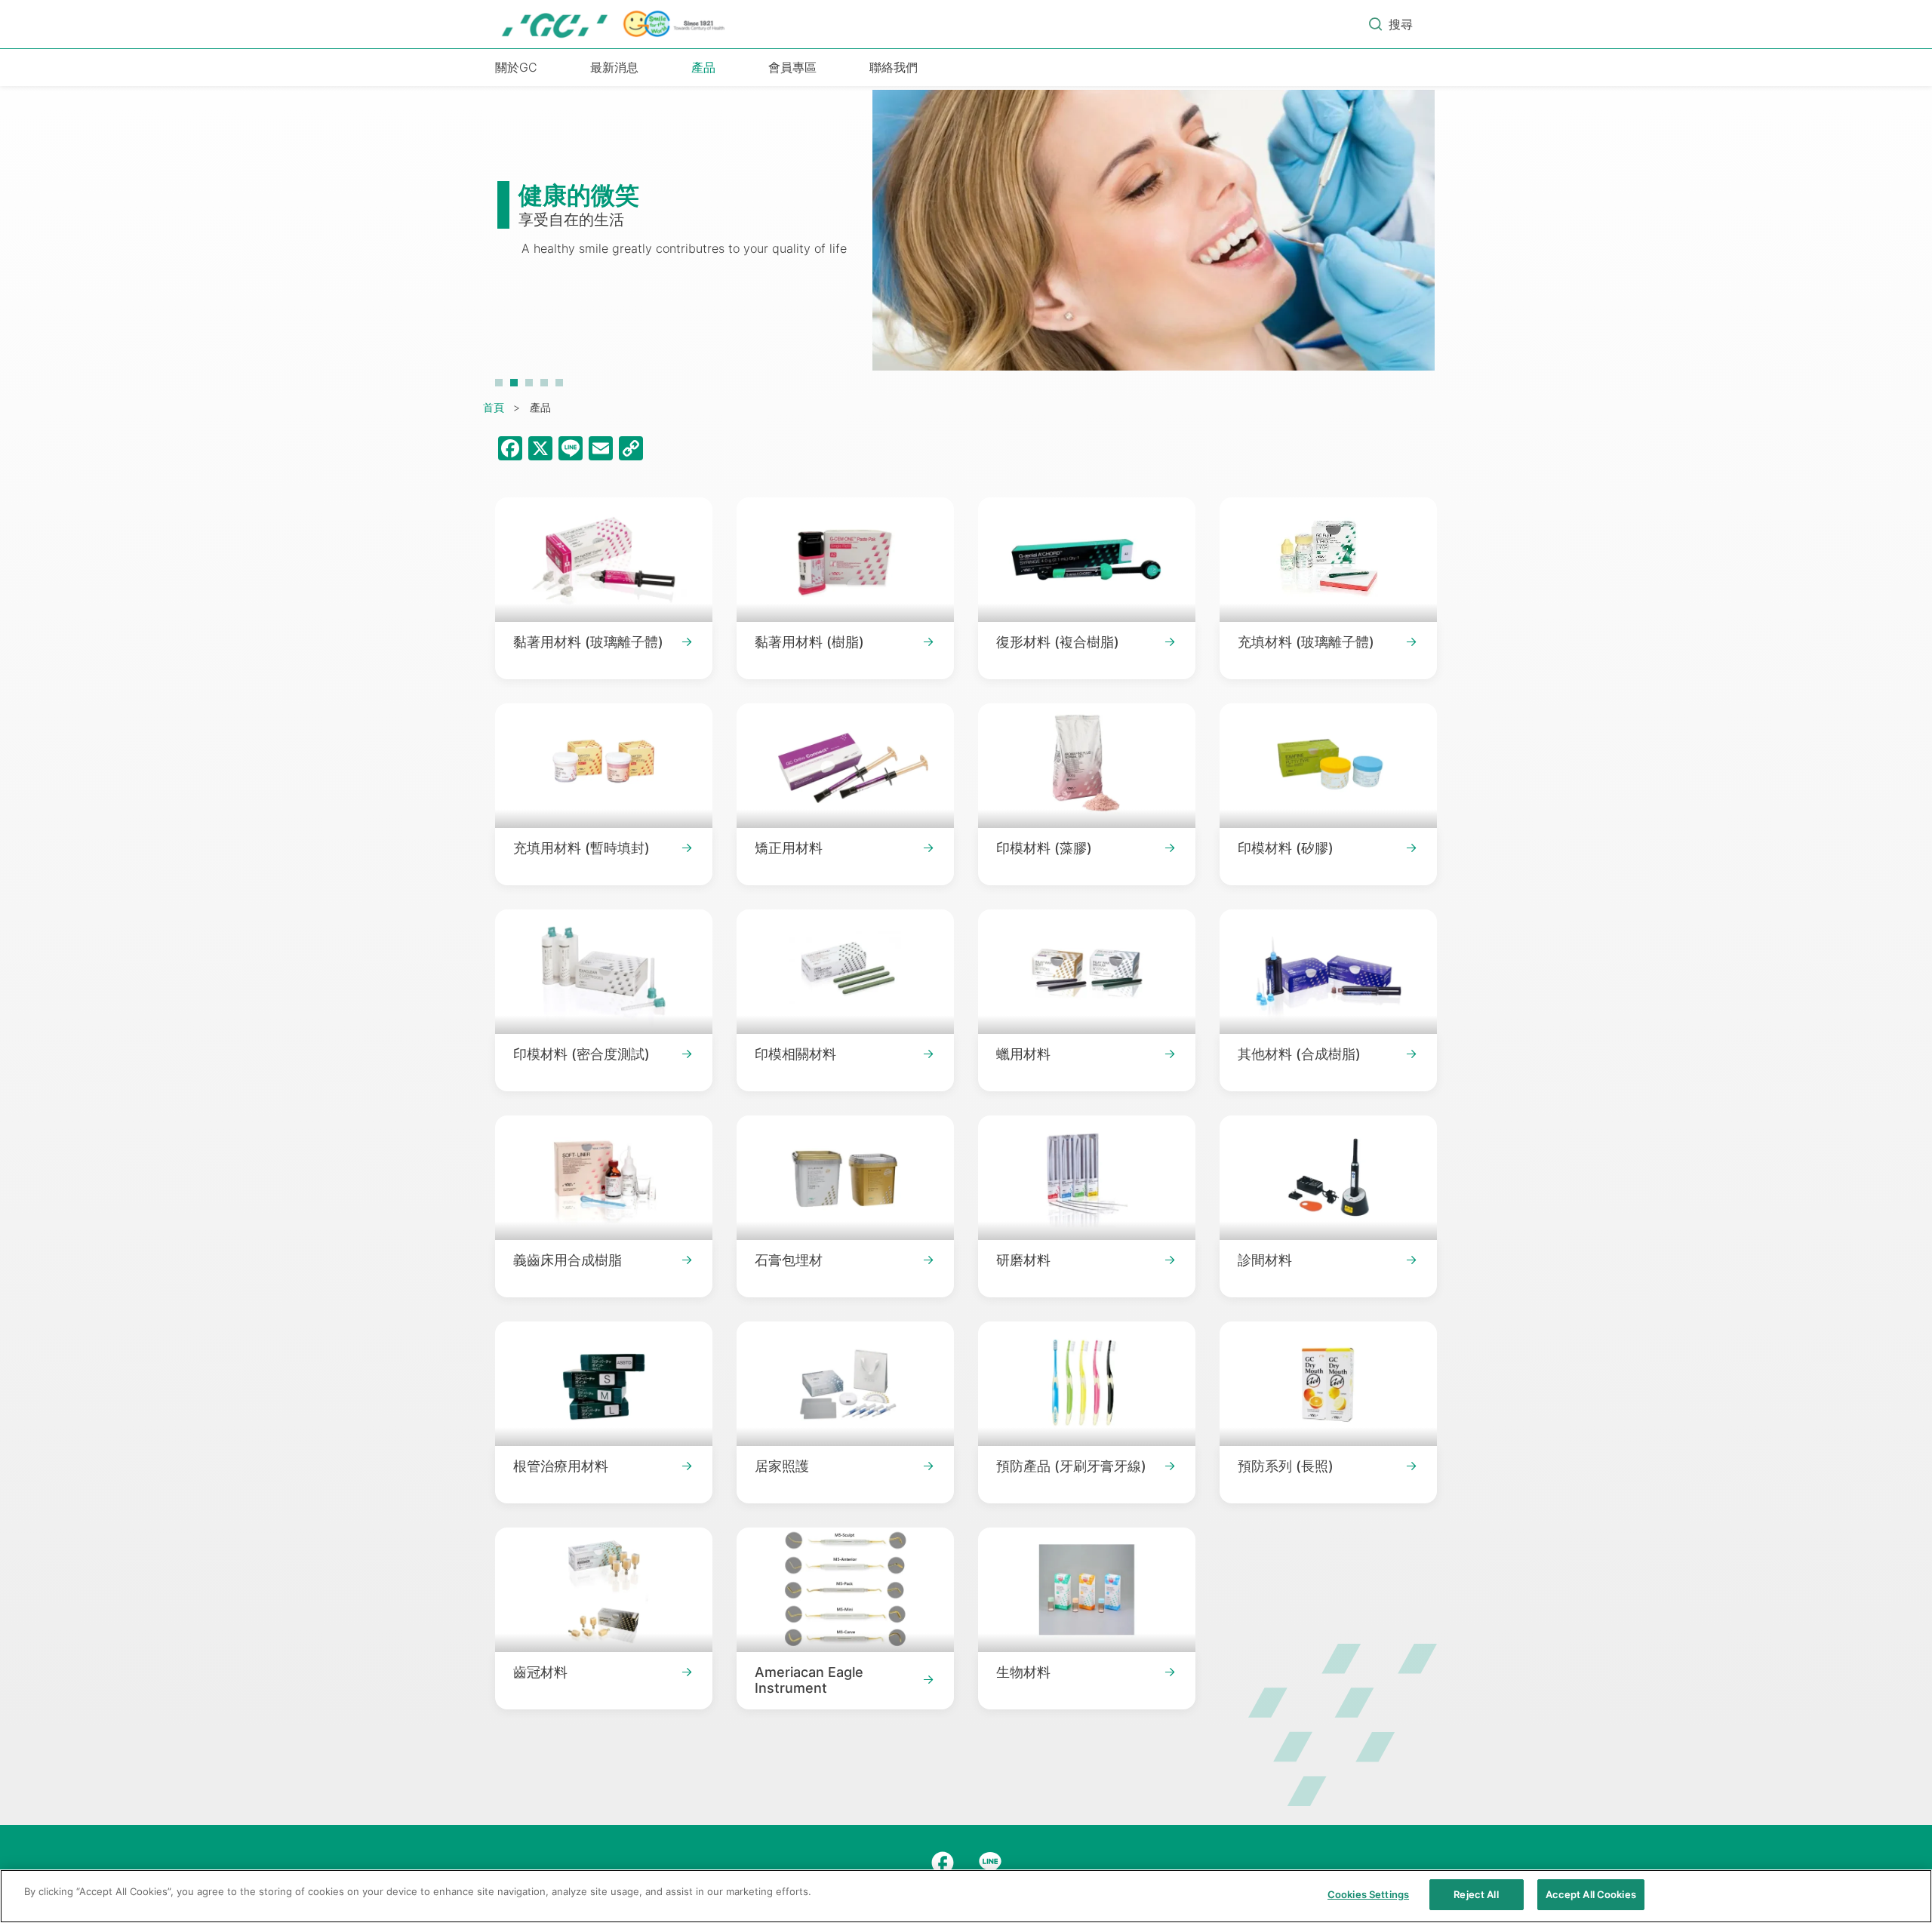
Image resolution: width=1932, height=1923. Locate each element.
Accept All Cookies (1591, 1894)
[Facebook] (943, 1863)
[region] (966, 1896)
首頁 (494, 407)
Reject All (1476, 1894)
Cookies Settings (1368, 1894)
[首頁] (614, 24)
